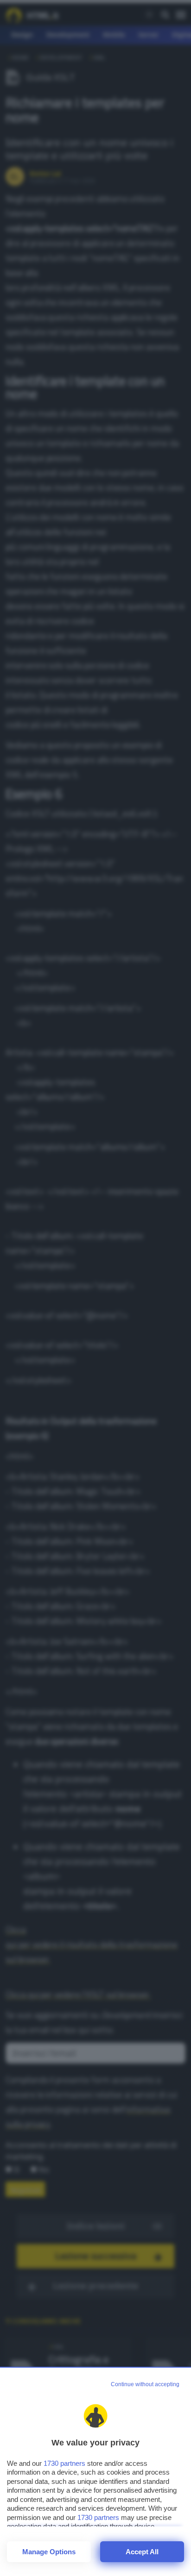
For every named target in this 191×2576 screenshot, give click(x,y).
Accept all (142, 2552)
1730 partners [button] (64, 2463)
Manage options (49, 2552)
